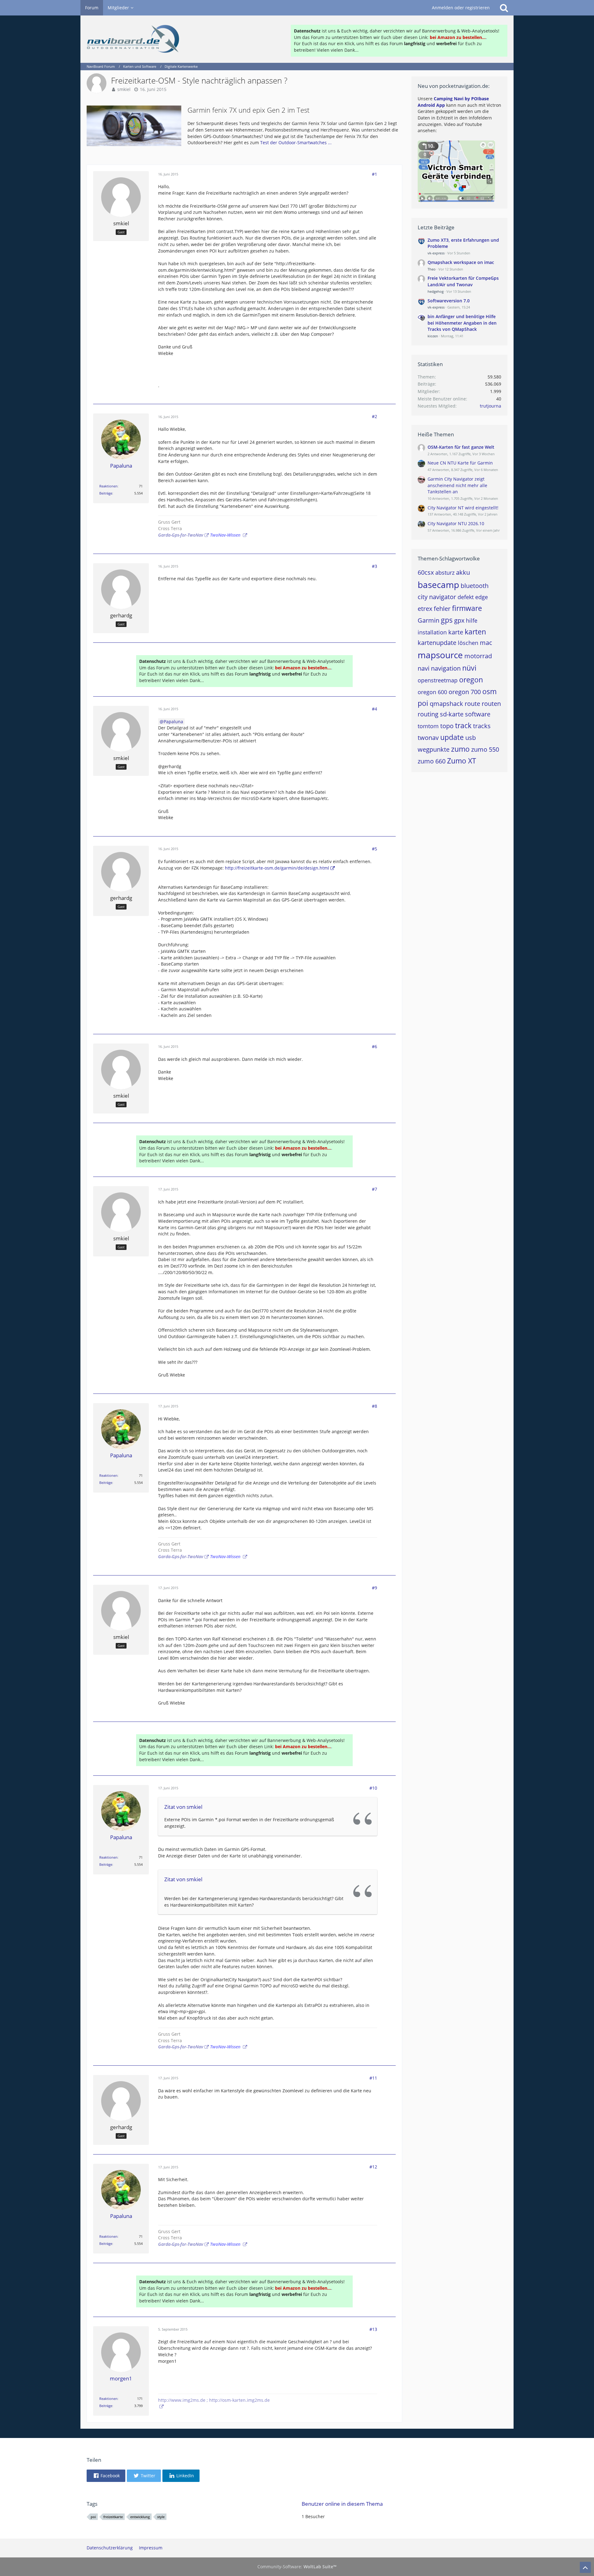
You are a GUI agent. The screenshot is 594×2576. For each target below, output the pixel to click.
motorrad (478, 656)
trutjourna (491, 406)
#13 (373, 2329)
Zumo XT (462, 761)
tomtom (428, 726)
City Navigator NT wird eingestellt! (463, 508)
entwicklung (140, 2517)
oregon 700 (465, 692)
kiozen (433, 336)
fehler (442, 609)
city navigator (437, 597)
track (463, 725)
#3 (374, 566)
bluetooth (475, 586)
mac (486, 643)
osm (489, 691)
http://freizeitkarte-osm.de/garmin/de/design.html (277, 868)
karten (475, 632)
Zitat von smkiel (183, 1807)
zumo (460, 749)
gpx (459, 620)
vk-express (436, 253)
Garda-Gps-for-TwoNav (181, 535)
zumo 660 (432, 761)
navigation (446, 668)
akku (463, 572)
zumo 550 (485, 749)
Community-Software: (297, 2567)
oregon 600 (432, 692)
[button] (106, 2476)
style (161, 2517)
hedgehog (436, 291)
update (452, 737)
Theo (432, 269)
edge (482, 597)
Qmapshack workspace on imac (461, 262)
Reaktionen (108, 486)
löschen (468, 643)
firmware (467, 608)
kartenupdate (437, 643)
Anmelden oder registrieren (461, 8)
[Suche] (504, 8)
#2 (374, 416)
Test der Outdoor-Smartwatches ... (296, 143)
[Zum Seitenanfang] (585, 2567)
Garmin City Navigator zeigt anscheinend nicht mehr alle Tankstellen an (457, 485)
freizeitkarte (113, 2517)
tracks (482, 726)
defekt (466, 597)
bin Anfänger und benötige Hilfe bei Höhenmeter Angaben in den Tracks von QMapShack (462, 323)
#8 (374, 1406)
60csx (426, 572)
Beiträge (106, 493)
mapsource (440, 655)
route (472, 704)
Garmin (428, 620)
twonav (428, 738)
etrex (425, 609)
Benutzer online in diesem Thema (342, 2504)
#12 (373, 2167)
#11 (373, 2078)
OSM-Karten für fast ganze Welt (461, 447)
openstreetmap (438, 680)
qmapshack (446, 704)
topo (447, 726)
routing (428, 714)
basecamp (438, 585)
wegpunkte (434, 749)
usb (471, 738)
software (478, 714)
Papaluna (173, 722)
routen (491, 704)
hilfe (472, 620)
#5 (374, 849)
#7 (374, 1189)
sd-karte (452, 714)
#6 (374, 1046)
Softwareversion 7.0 (449, 301)
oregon (471, 680)
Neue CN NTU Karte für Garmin (460, 463)
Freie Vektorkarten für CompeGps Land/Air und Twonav (463, 281)
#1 (374, 174)
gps (447, 620)
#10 (373, 1788)
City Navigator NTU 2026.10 (456, 523)
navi (424, 668)
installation (432, 632)
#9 (374, 1588)
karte (456, 632)
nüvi (469, 668)
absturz (445, 573)
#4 (374, 709)
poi (423, 703)
